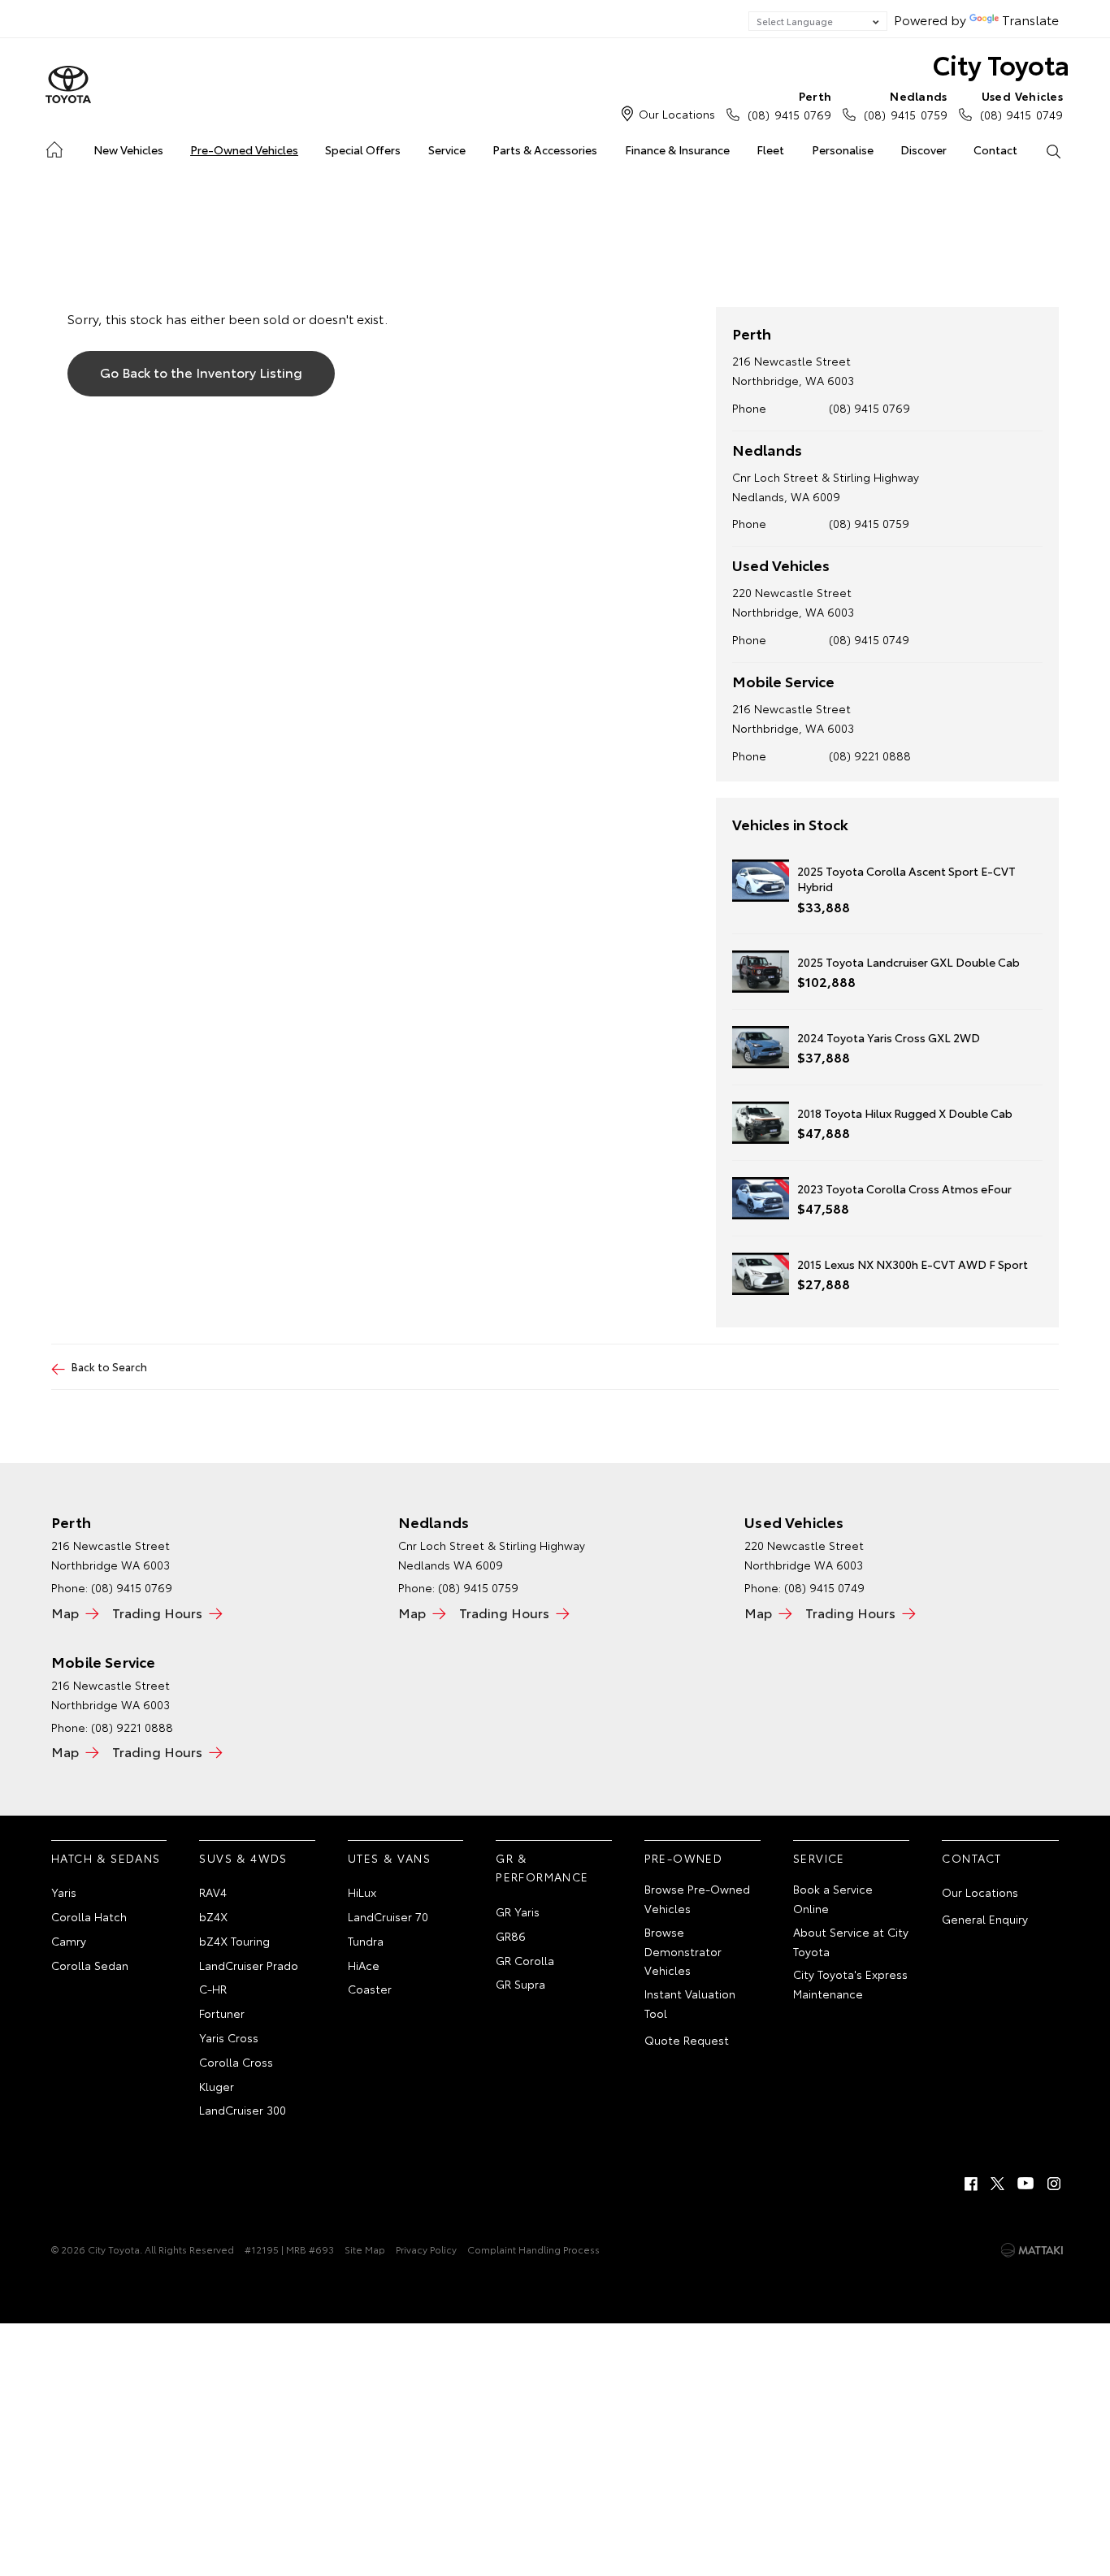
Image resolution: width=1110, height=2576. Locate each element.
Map (65, 1612)
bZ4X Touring (234, 1941)
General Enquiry (985, 1919)
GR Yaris (518, 1911)
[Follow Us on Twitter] (999, 2184)
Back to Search (109, 1366)
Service (447, 149)
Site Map (365, 2249)
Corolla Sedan (90, 1965)
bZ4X (213, 1916)
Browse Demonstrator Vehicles (683, 1951)
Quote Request (687, 2040)
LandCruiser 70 (388, 1916)
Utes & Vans (389, 1858)
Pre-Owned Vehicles (244, 149)
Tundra (366, 1941)
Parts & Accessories (545, 149)
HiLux (362, 1892)
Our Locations (677, 114)
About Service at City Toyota (851, 1942)
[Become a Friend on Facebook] (971, 2184)
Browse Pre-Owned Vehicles (697, 1898)
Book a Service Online (833, 1898)
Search (1054, 150)
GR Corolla (525, 1960)
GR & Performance (542, 1868)
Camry (69, 1941)
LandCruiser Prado (249, 1965)
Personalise (843, 149)
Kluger (217, 2086)
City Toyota (1001, 64)
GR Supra (520, 1984)
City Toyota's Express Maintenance (850, 1984)
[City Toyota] (68, 85)
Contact (995, 149)
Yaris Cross (229, 2037)
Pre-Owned (684, 1858)
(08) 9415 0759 (905, 105)
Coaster (370, 1989)
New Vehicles (128, 149)
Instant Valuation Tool (690, 2003)
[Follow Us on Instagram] (1054, 2184)
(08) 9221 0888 (870, 755)
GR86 (511, 1936)
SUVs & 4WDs (243, 1858)
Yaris (64, 1892)
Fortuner (222, 2013)
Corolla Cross (236, 2062)
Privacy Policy (426, 2249)
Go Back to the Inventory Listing (201, 372)
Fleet (770, 149)
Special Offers (363, 149)
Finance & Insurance (677, 149)
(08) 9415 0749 (1021, 105)
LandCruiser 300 (243, 2110)
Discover (924, 149)
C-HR (213, 1989)
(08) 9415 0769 (789, 105)
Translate (1030, 19)
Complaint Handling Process (533, 2249)
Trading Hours (157, 1612)
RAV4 (213, 1892)
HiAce (364, 1965)
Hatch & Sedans (106, 1858)
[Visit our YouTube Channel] (1026, 2184)
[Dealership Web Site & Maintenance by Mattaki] (1032, 2250)
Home (53, 147)
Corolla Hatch (89, 1916)
